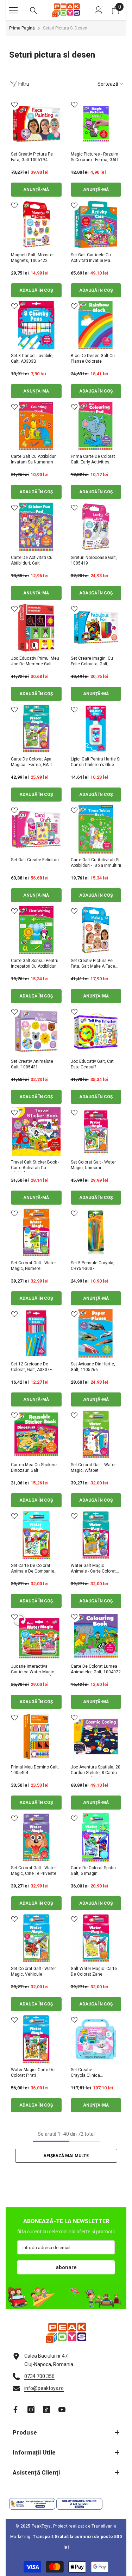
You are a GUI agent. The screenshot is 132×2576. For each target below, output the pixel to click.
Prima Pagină (22, 28)
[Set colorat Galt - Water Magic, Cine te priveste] (36, 1837)
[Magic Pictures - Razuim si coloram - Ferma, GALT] (96, 124)
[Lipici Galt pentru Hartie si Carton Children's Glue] (96, 729)
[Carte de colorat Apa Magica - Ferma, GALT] (36, 729)
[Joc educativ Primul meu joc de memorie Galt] (36, 628)
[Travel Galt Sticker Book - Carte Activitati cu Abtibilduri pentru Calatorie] (36, 1132)
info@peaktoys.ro (44, 2388)
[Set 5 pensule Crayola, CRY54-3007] (96, 1232)
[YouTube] (62, 2410)
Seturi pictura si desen (65, 28)
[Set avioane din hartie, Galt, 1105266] (96, 1333)
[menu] (13, 10)
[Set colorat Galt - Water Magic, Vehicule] (36, 1938)
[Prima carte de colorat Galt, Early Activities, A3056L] (96, 426)
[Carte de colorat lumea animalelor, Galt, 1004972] (96, 1636)
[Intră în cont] (99, 10)
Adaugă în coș (36, 290)
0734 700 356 (39, 2376)
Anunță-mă (36, 190)
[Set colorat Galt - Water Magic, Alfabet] (96, 1434)
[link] (66, 2296)
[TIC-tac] (46, 2410)
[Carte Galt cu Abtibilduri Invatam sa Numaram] (36, 426)
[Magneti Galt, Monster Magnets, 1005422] (36, 224)
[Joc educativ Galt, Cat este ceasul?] (96, 1031)
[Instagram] (31, 2410)
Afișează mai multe (66, 2156)
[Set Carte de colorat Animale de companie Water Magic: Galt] (36, 1535)
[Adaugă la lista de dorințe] (14, 105)
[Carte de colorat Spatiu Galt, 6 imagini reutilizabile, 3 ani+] (96, 1837)
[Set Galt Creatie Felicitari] (36, 829)
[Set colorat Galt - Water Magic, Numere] (36, 1232)
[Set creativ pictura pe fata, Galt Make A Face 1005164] (96, 930)
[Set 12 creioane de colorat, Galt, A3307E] (36, 1333)
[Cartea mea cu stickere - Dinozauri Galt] (36, 1434)
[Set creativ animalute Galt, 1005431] (36, 1031)
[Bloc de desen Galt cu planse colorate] (96, 325)
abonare (66, 2267)
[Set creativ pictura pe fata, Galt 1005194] (36, 124)
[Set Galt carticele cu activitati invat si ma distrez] (96, 224)
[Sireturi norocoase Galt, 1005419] (96, 527)
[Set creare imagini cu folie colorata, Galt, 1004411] (96, 628)
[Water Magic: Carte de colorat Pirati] (36, 2039)
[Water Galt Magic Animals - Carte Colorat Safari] (96, 1535)
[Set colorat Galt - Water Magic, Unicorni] (96, 1132)
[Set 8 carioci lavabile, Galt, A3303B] (36, 325)
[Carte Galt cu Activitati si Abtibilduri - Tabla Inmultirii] (96, 829)
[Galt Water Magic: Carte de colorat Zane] (96, 1938)
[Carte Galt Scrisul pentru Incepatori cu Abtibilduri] (36, 930)
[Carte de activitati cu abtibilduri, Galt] (36, 527)
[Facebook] (15, 2410)
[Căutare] (33, 11)
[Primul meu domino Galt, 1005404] (36, 1737)
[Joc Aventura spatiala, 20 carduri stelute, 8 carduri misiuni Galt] (96, 1737)
